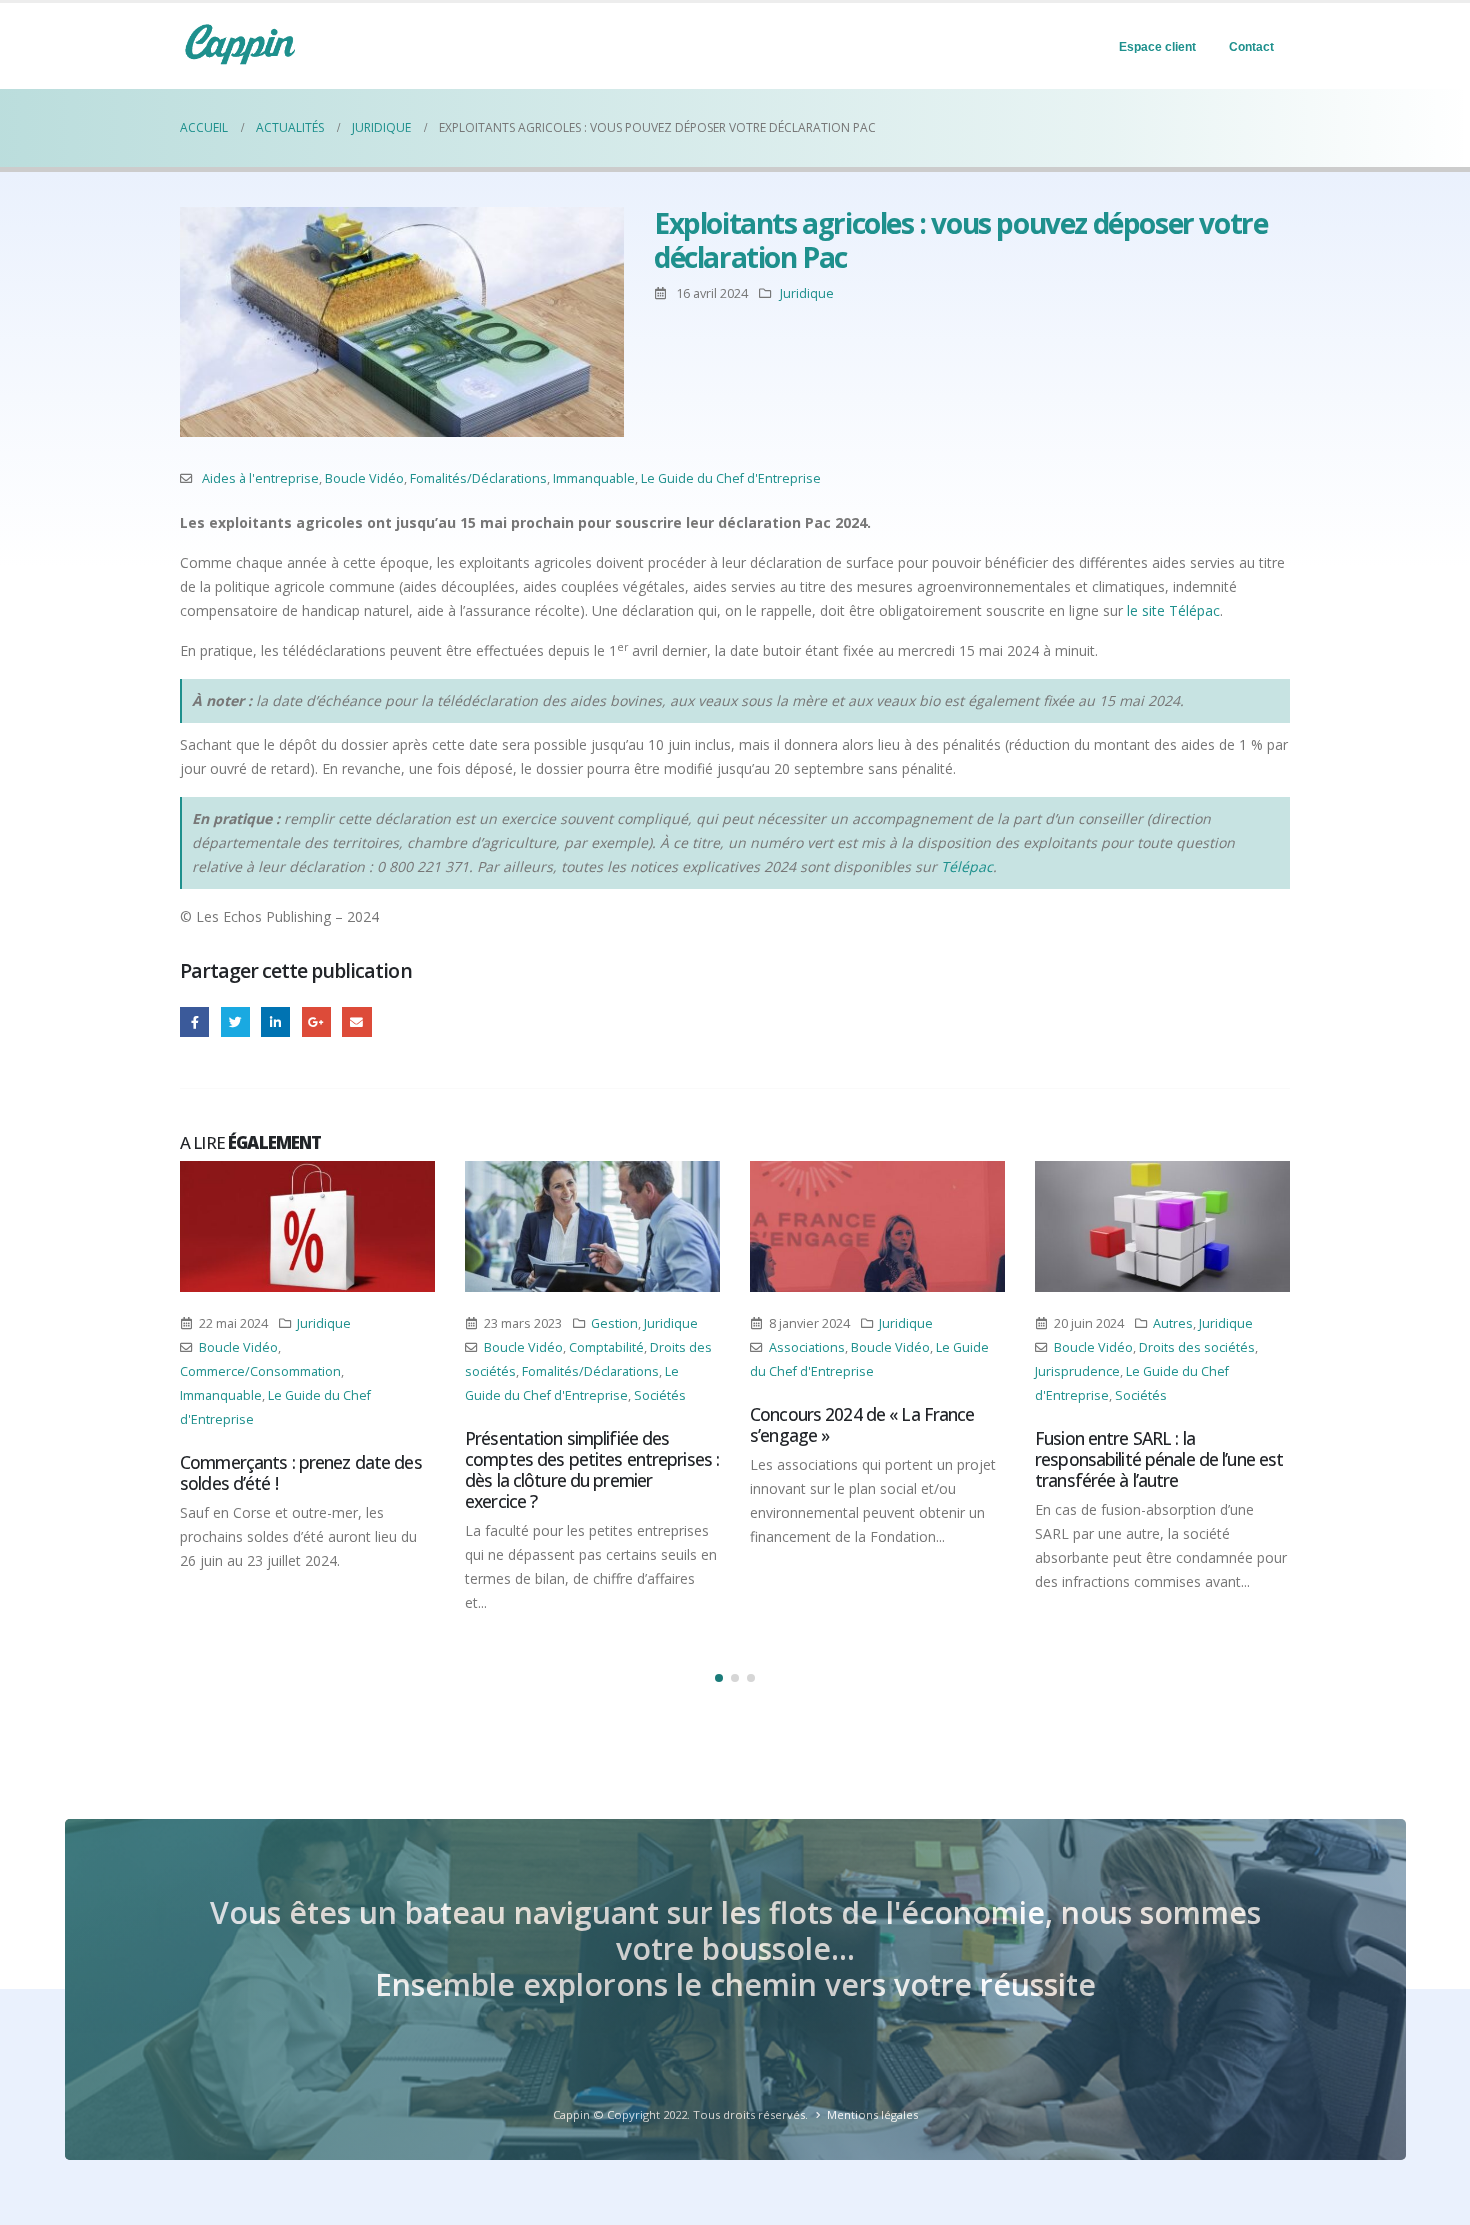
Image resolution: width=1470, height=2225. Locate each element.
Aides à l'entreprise (260, 478)
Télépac (967, 866)
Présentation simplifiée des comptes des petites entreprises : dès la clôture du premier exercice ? (592, 1469)
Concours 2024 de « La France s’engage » (862, 1424)
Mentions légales (872, 2114)
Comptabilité (606, 1347)
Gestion (614, 1323)
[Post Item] (307, 1226)
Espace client (1157, 47)
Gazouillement (235, 1021)
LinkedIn (275, 1021)
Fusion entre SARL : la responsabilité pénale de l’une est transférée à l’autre (1159, 1459)
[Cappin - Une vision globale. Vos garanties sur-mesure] (240, 44)
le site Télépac (1173, 610)
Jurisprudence (1077, 1371)
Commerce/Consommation (260, 1371)
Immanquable (594, 478)
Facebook (194, 1021)
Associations (807, 1347)
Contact (1251, 47)
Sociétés (660, 1395)
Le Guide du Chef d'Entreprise (731, 478)
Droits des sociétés (1197, 1347)
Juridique (807, 293)
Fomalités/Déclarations (478, 478)
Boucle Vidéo (364, 478)
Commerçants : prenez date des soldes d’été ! (301, 1472)
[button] (719, 1678)
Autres (1173, 1323)
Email (356, 1021)
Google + (316, 1021)
